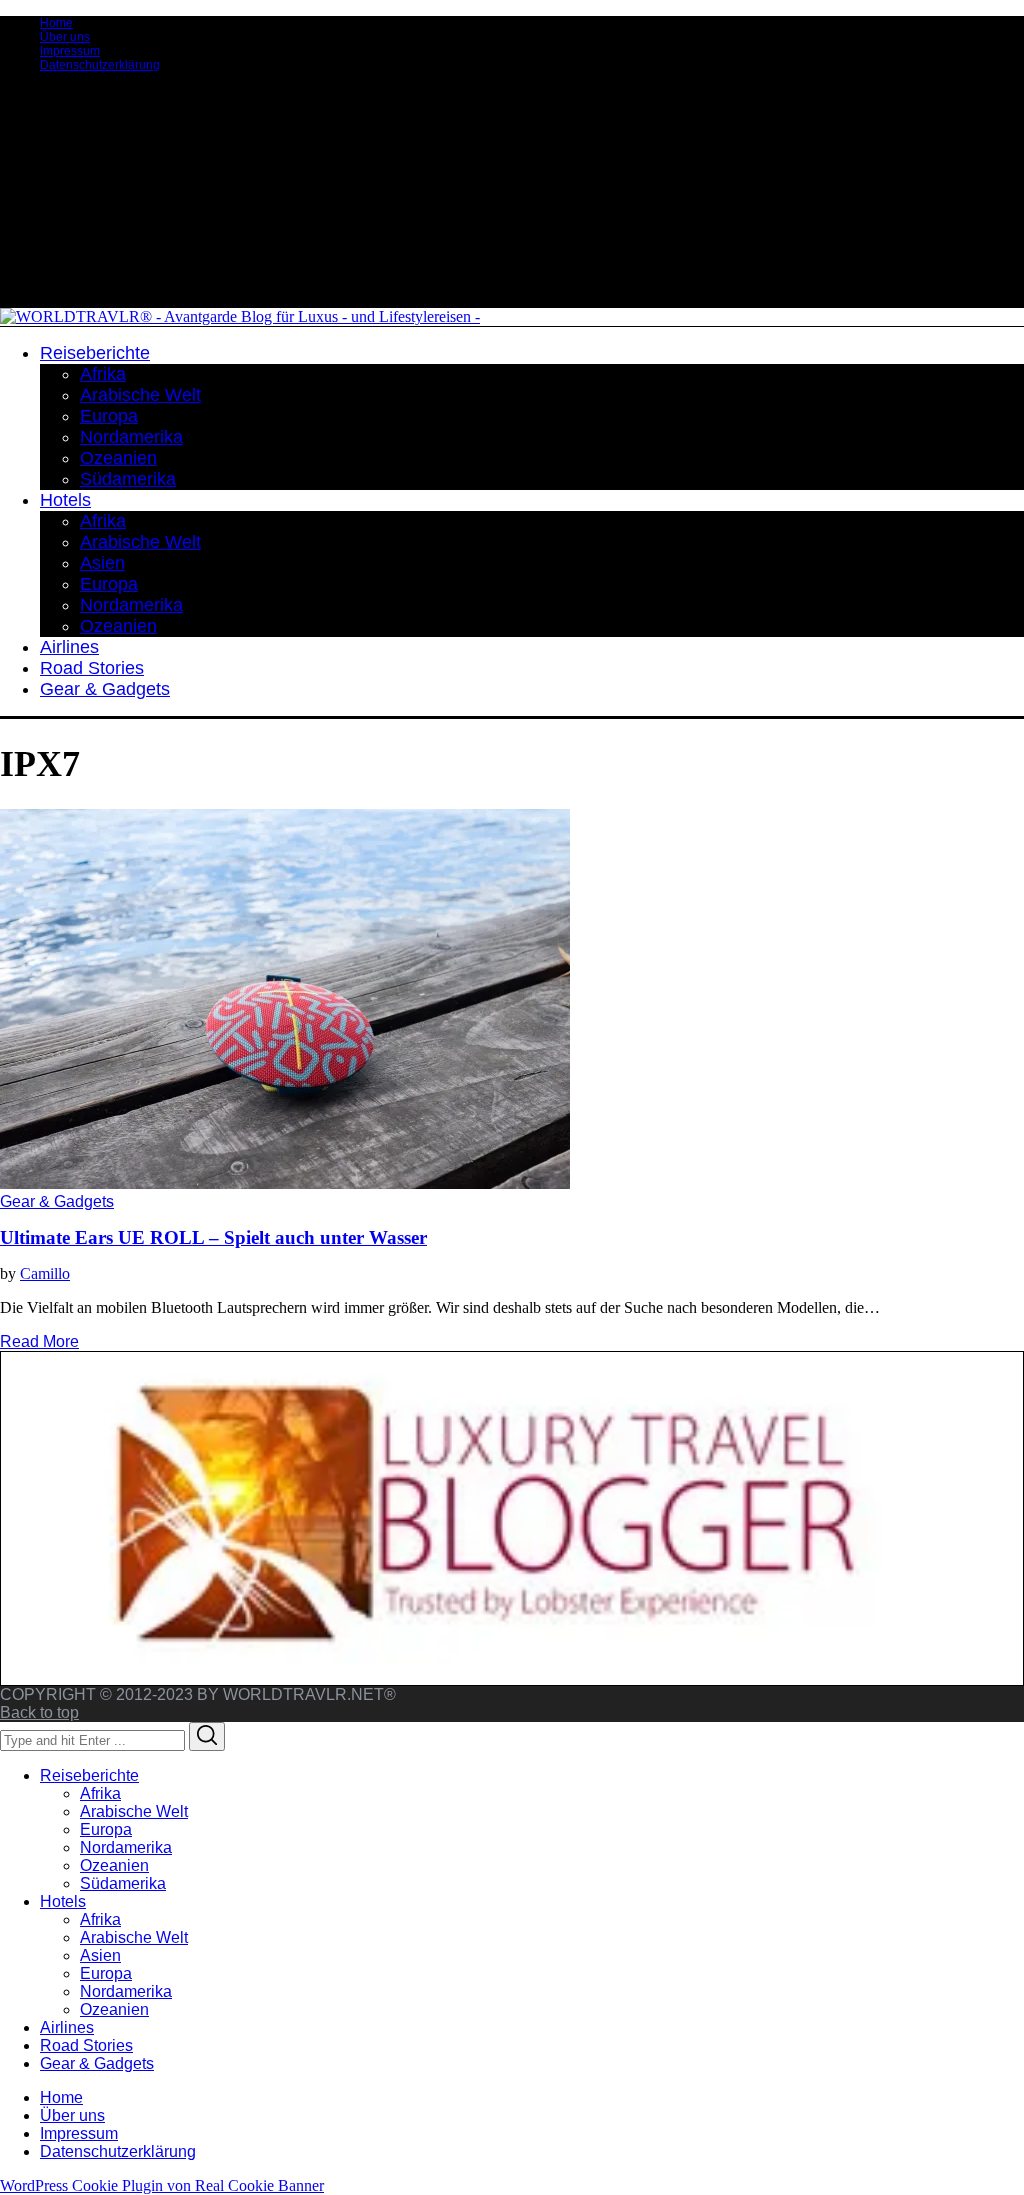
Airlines (67, 2027)
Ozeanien (114, 1865)
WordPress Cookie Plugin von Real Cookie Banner (162, 2185)
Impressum (70, 51)
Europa (106, 1829)
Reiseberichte (89, 1775)
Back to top (39, 1712)
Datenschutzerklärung (100, 65)
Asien (100, 1955)
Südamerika (123, 1883)
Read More (39, 1341)
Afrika (100, 1793)
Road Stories (86, 2045)
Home (56, 23)
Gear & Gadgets (57, 1201)
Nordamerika (126, 1847)
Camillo (45, 1273)
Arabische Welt (134, 1811)
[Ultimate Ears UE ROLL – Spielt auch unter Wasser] (285, 1183)
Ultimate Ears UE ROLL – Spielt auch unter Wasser (213, 1237)
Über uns (65, 37)
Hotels (63, 1901)
